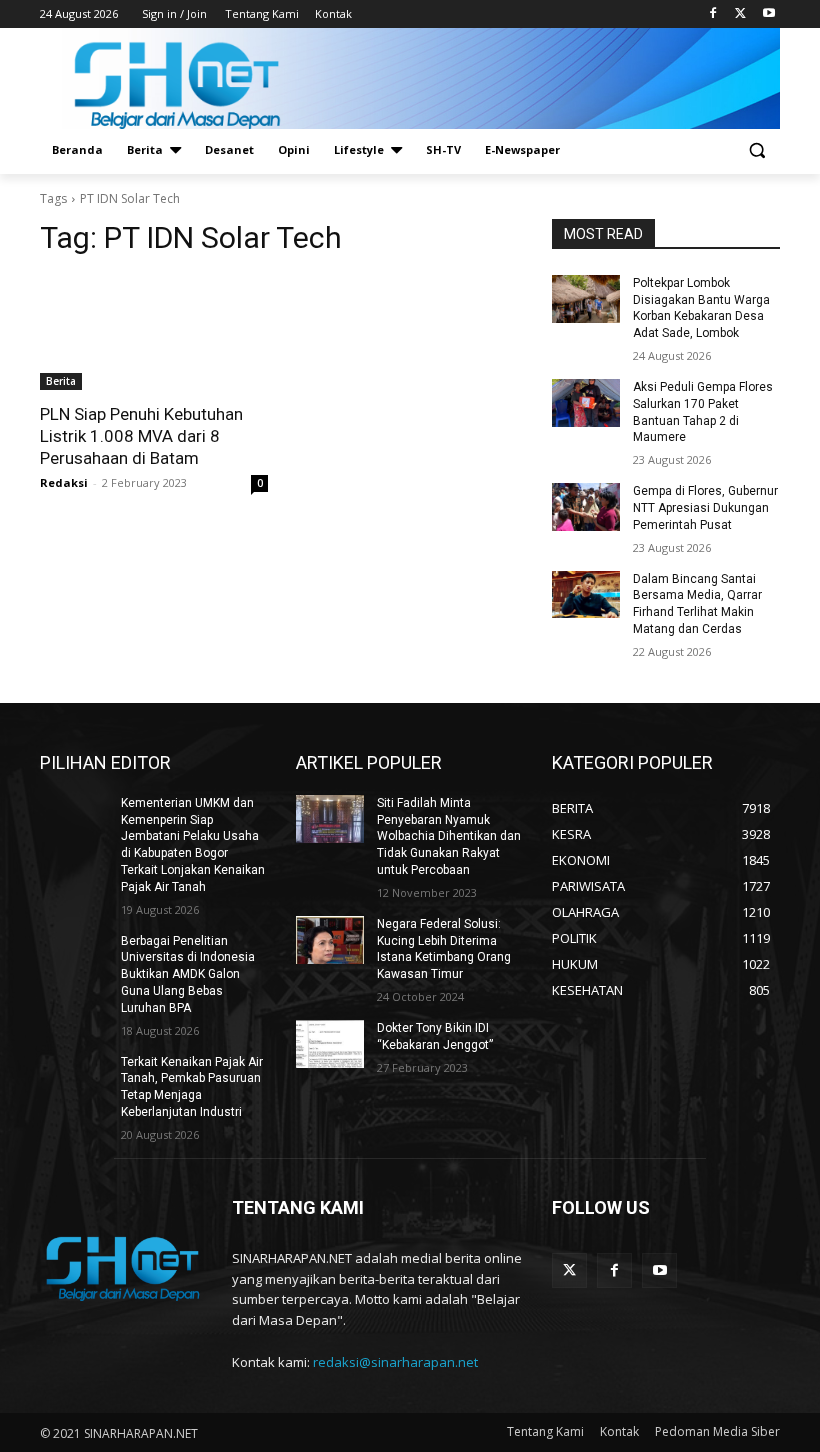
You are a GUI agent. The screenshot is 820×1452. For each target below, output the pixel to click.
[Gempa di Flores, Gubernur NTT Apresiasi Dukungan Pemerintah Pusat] (586, 507)
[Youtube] (768, 14)
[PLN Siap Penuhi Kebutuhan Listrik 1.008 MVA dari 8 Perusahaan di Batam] (154, 333)
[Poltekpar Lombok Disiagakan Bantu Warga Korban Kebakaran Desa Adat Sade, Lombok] (586, 299)
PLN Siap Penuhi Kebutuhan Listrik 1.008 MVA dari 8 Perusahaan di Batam (141, 436)
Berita (61, 381)
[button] (756, 150)
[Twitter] (740, 14)
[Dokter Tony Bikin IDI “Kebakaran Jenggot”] (330, 1044)
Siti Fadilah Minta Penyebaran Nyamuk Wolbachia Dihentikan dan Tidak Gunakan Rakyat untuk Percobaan (449, 836)
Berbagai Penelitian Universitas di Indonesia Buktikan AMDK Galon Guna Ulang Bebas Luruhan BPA (188, 974)
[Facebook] (713, 14)
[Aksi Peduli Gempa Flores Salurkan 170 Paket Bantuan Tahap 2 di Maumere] (586, 403)
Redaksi (64, 482)
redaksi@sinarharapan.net (395, 1362)
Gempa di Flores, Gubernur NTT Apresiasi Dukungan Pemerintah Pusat (705, 508)
